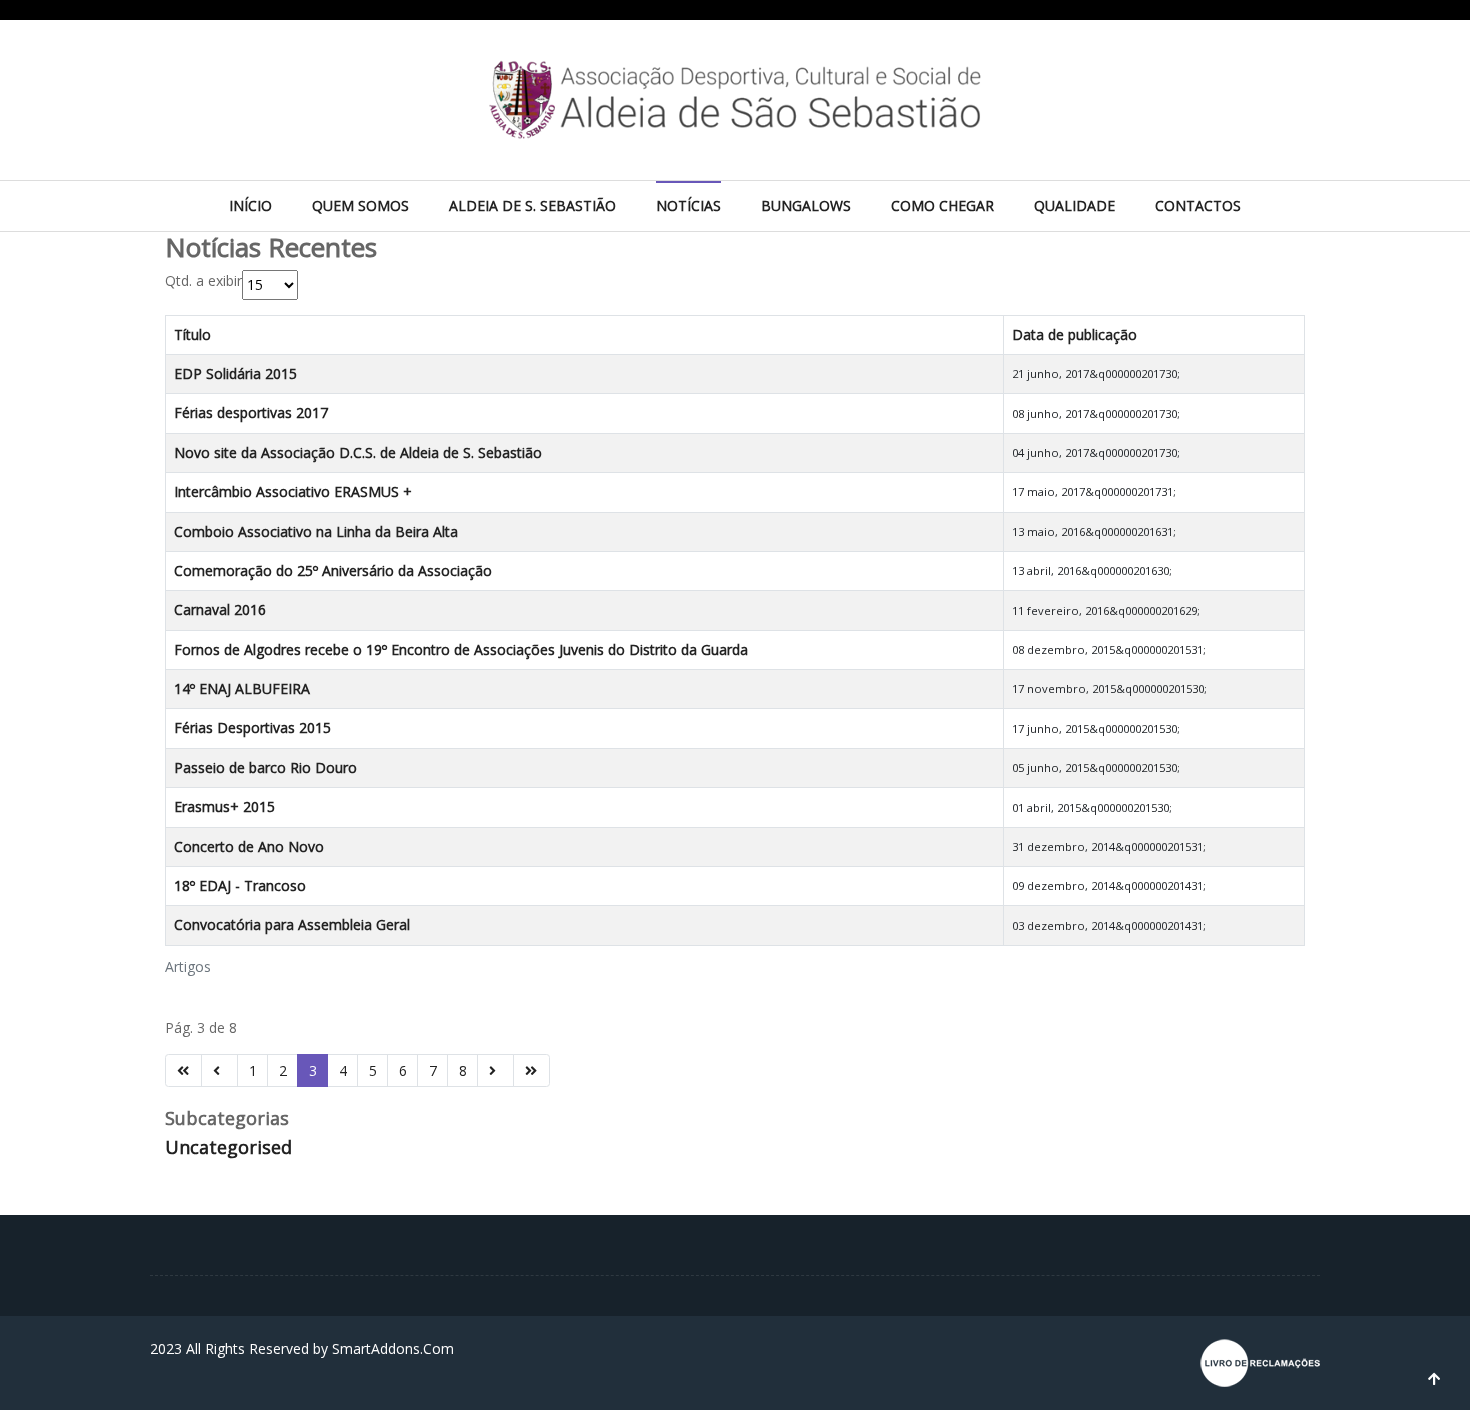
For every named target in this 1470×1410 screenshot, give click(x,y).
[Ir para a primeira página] (183, 1071)
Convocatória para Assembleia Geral (292, 924)
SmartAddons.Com (393, 1348)
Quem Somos (360, 205)
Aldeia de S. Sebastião (532, 205)
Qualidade (1074, 205)
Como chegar (942, 205)
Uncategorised (228, 1147)
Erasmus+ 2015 (224, 806)
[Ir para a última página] (531, 1071)
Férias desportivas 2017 (251, 412)
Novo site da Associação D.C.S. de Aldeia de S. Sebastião (358, 452)
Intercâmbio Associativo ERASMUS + (293, 491)
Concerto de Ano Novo (249, 846)
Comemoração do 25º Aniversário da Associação (333, 570)
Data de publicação (1074, 334)
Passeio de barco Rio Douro (265, 767)
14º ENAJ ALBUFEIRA (242, 688)
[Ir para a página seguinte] (495, 1071)
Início (250, 205)
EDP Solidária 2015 (235, 373)
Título (192, 334)
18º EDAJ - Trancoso (240, 885)
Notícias (688, 205)
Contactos (1198, 205)
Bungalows (806, 205)
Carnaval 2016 (220, 609)
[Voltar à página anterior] (219, 1071)
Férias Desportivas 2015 (252, 727)
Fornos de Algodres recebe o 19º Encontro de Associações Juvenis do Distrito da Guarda (461, 649)
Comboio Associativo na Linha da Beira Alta (316, 531)
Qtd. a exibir (203, 280)
